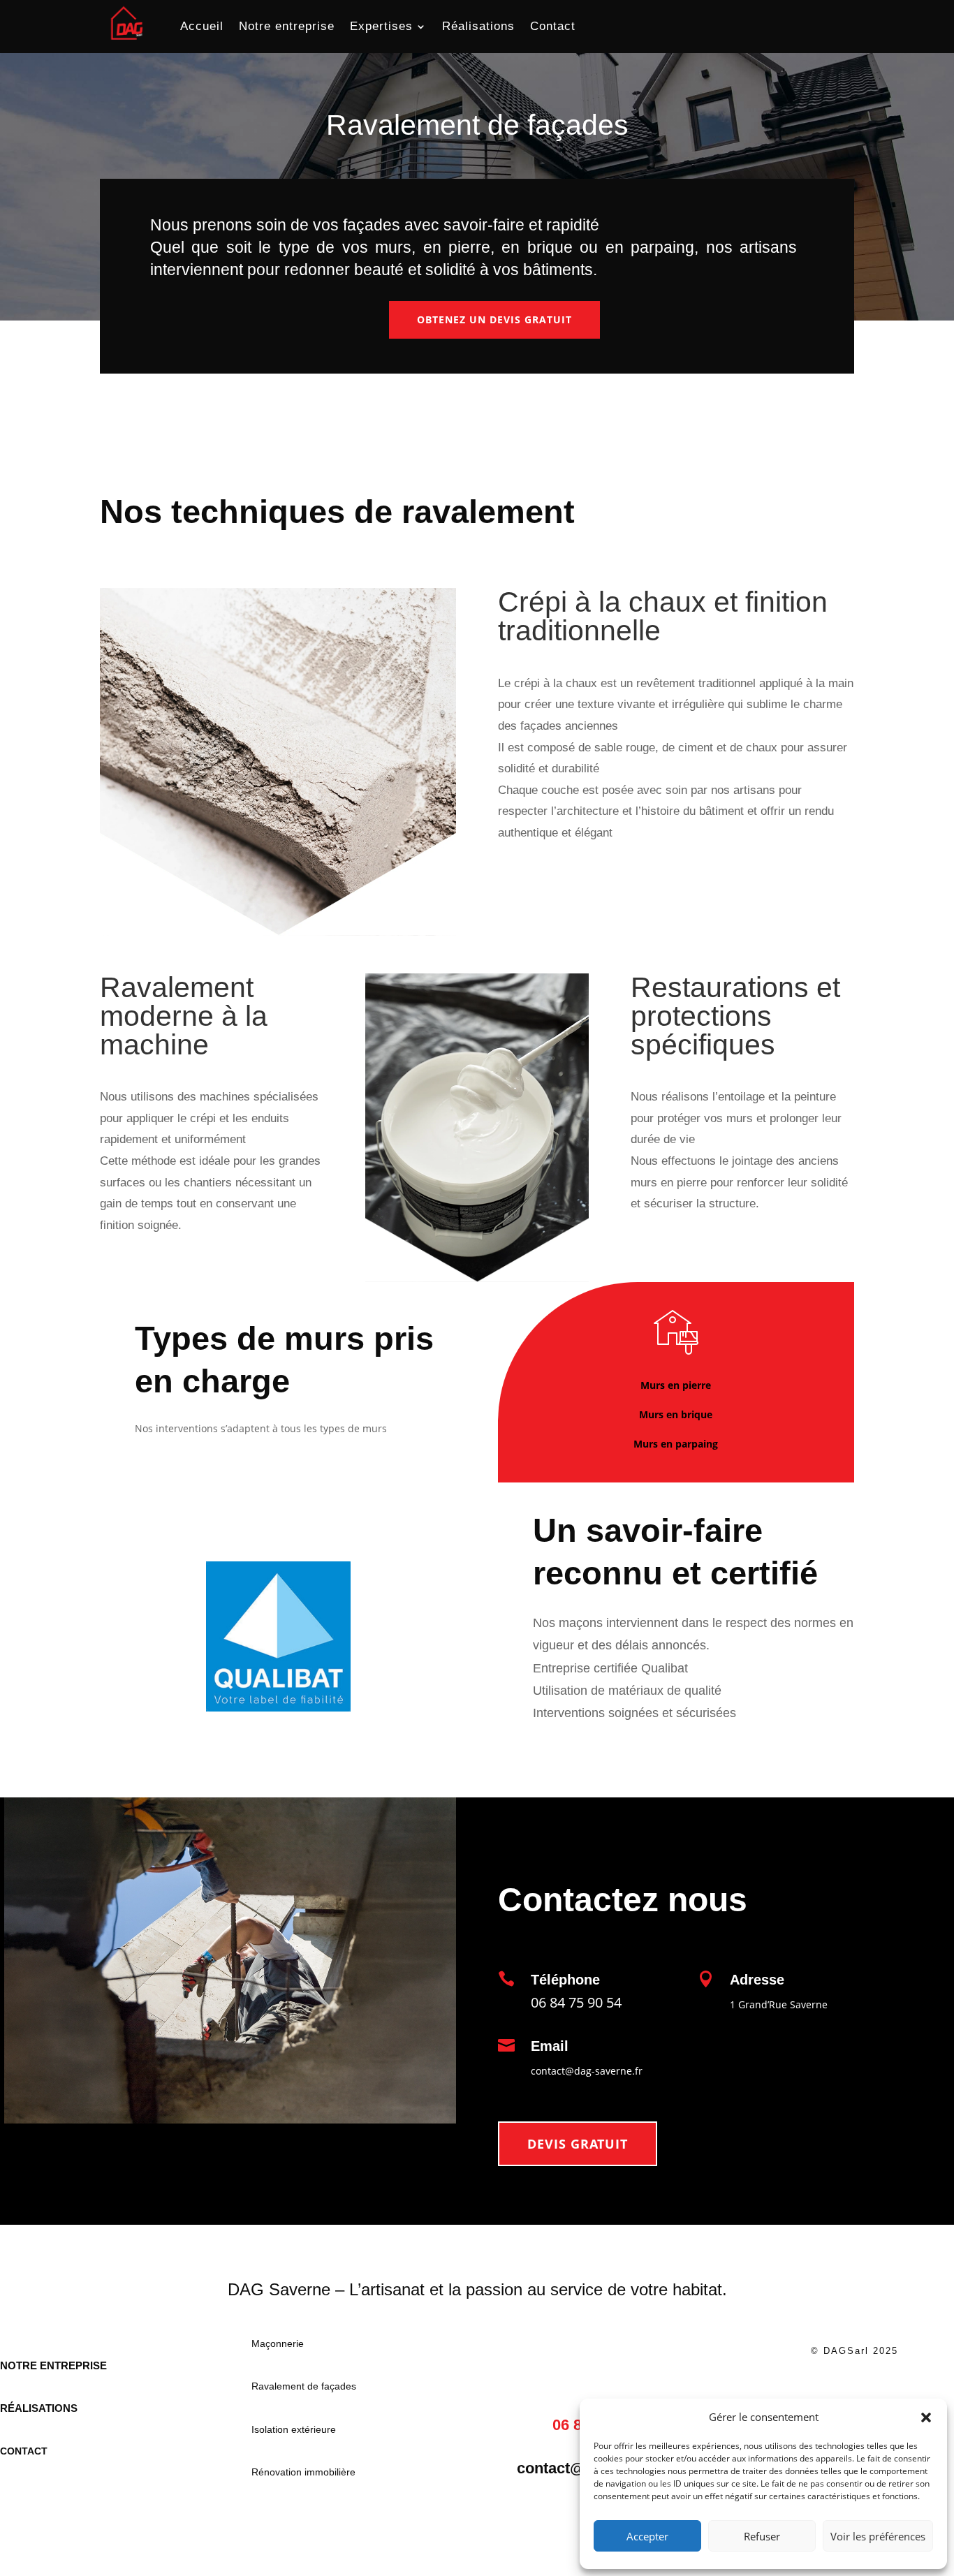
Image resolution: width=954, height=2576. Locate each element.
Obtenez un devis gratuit (494, 319)
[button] (926, 2417)
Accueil (202, 26)
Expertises (381, 26)
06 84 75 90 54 (576, 2002)
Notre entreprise (287, 26)
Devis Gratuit (578, 2144)
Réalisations (478, 26)
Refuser (762, 2536)
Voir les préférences (878, 2536)
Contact (553, 26)
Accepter (647, 2536)
